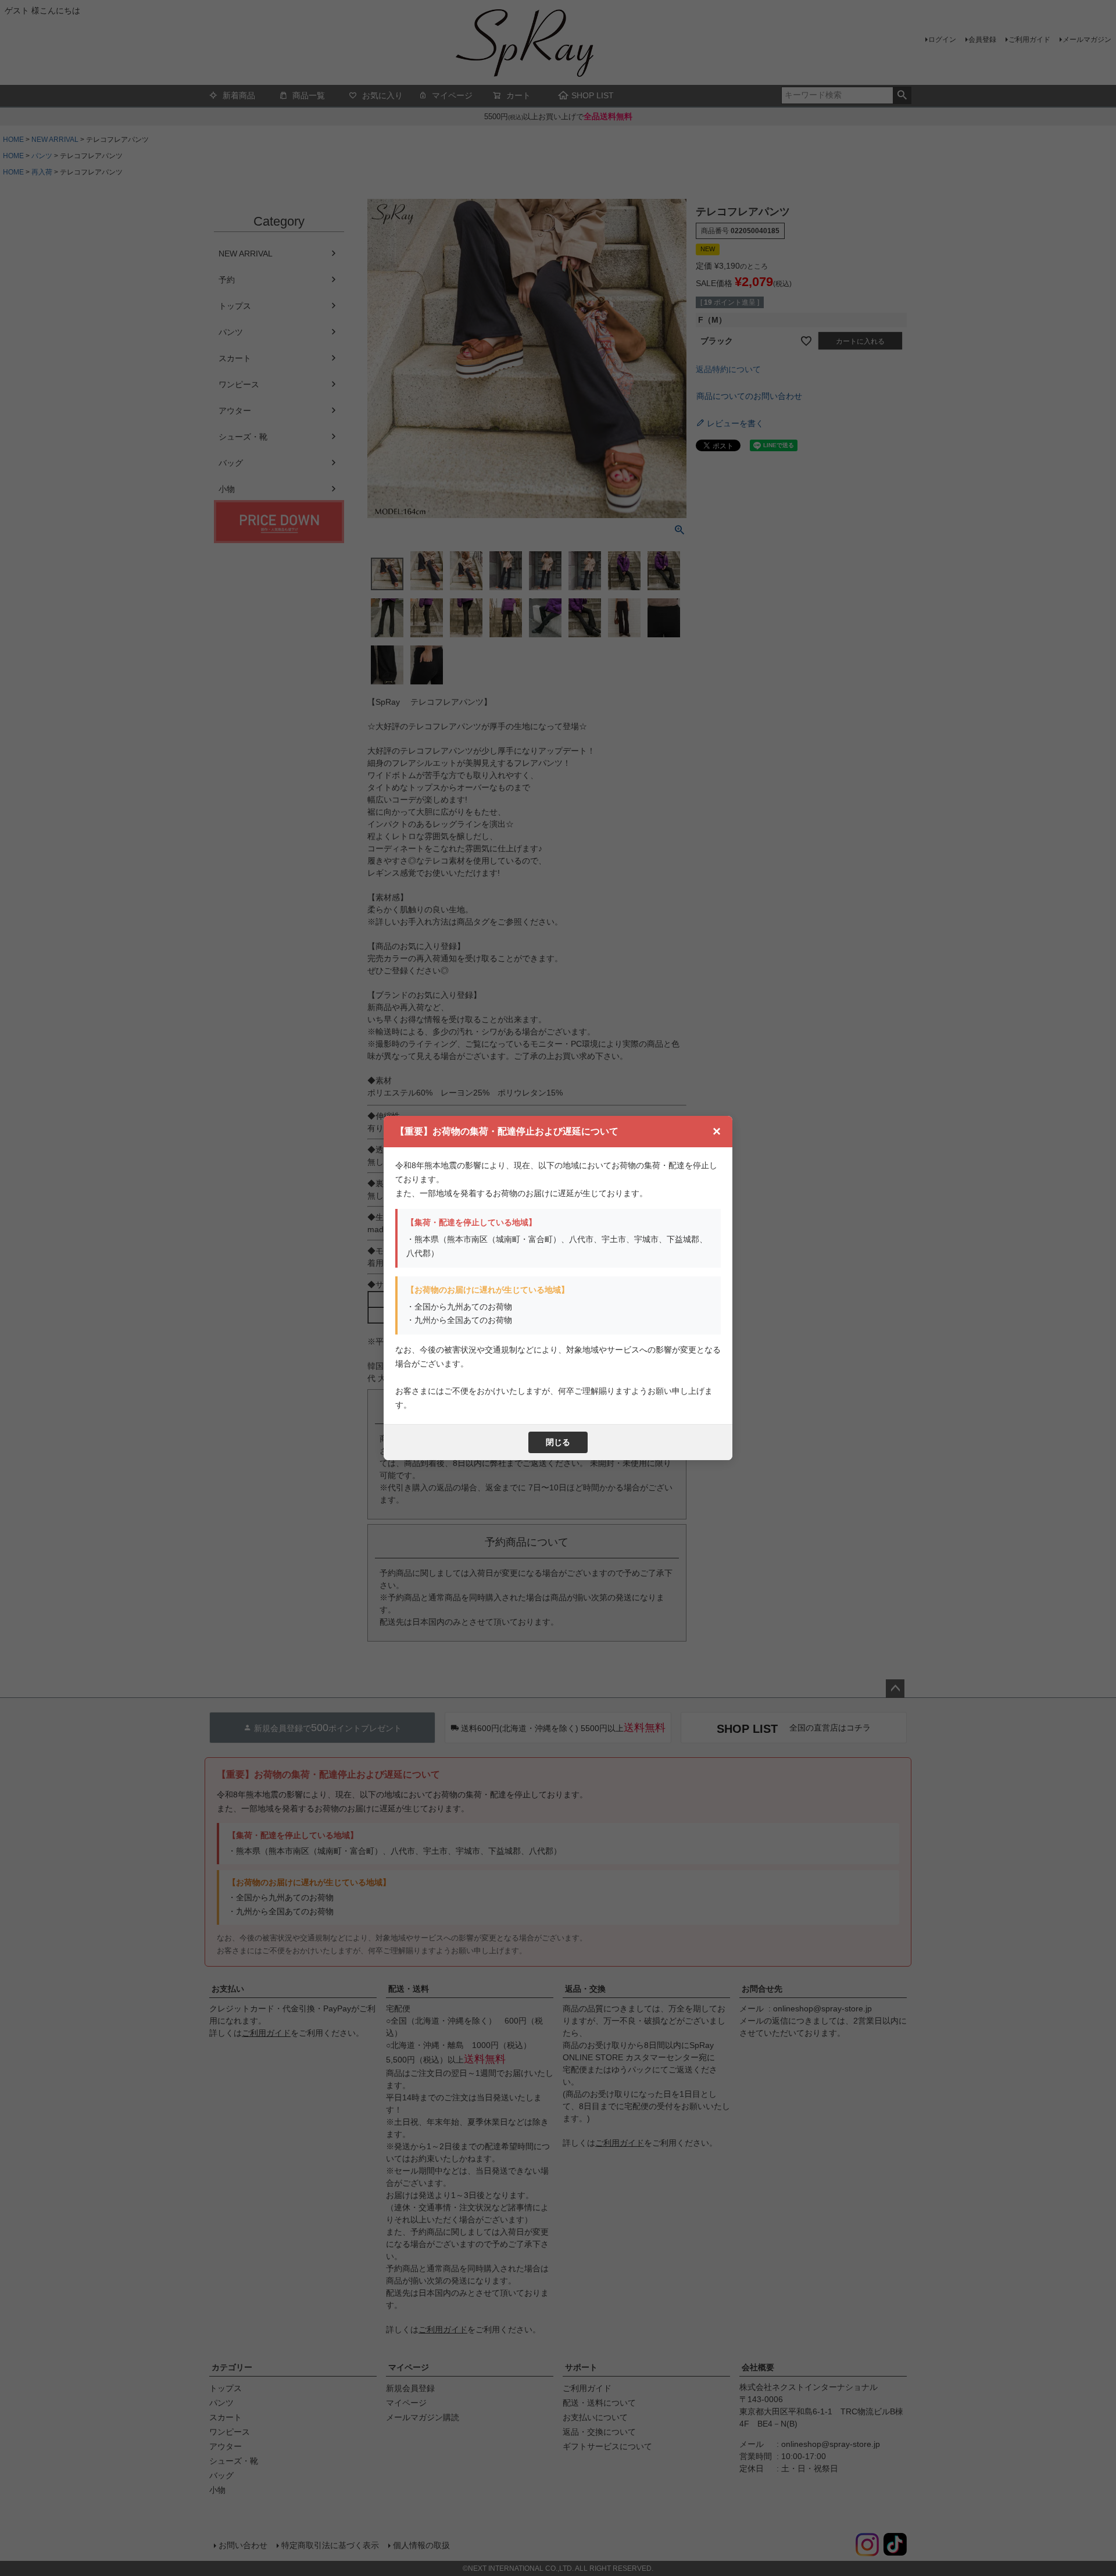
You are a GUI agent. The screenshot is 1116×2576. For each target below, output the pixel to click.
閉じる (558, 1442)
